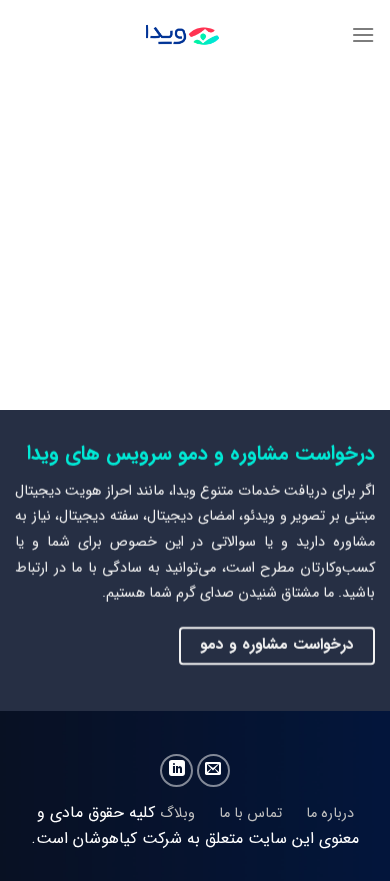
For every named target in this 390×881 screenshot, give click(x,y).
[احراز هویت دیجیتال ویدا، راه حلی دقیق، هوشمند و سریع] (183, 35)
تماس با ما (248, 813)
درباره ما (330, 813)
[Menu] (363, 34)
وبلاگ (177, 813)
